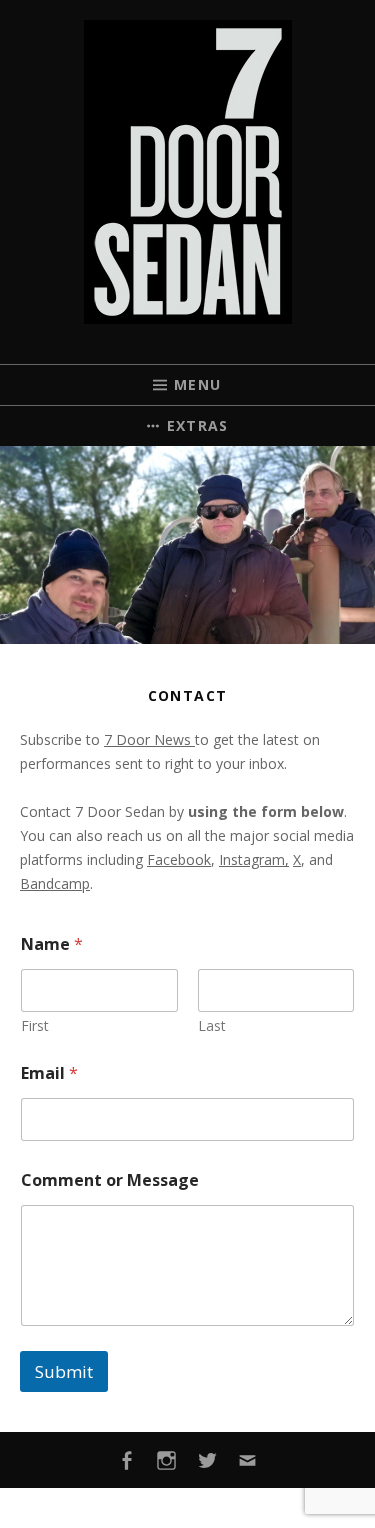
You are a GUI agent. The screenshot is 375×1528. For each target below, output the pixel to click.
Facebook (179, 859)
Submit (64, 1371)
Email (49, 1073)
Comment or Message (110, 1180)
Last (212, 1025)
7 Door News (149, 739)
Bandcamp (55, 883)
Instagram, (254, 859)
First (35, 1025)
